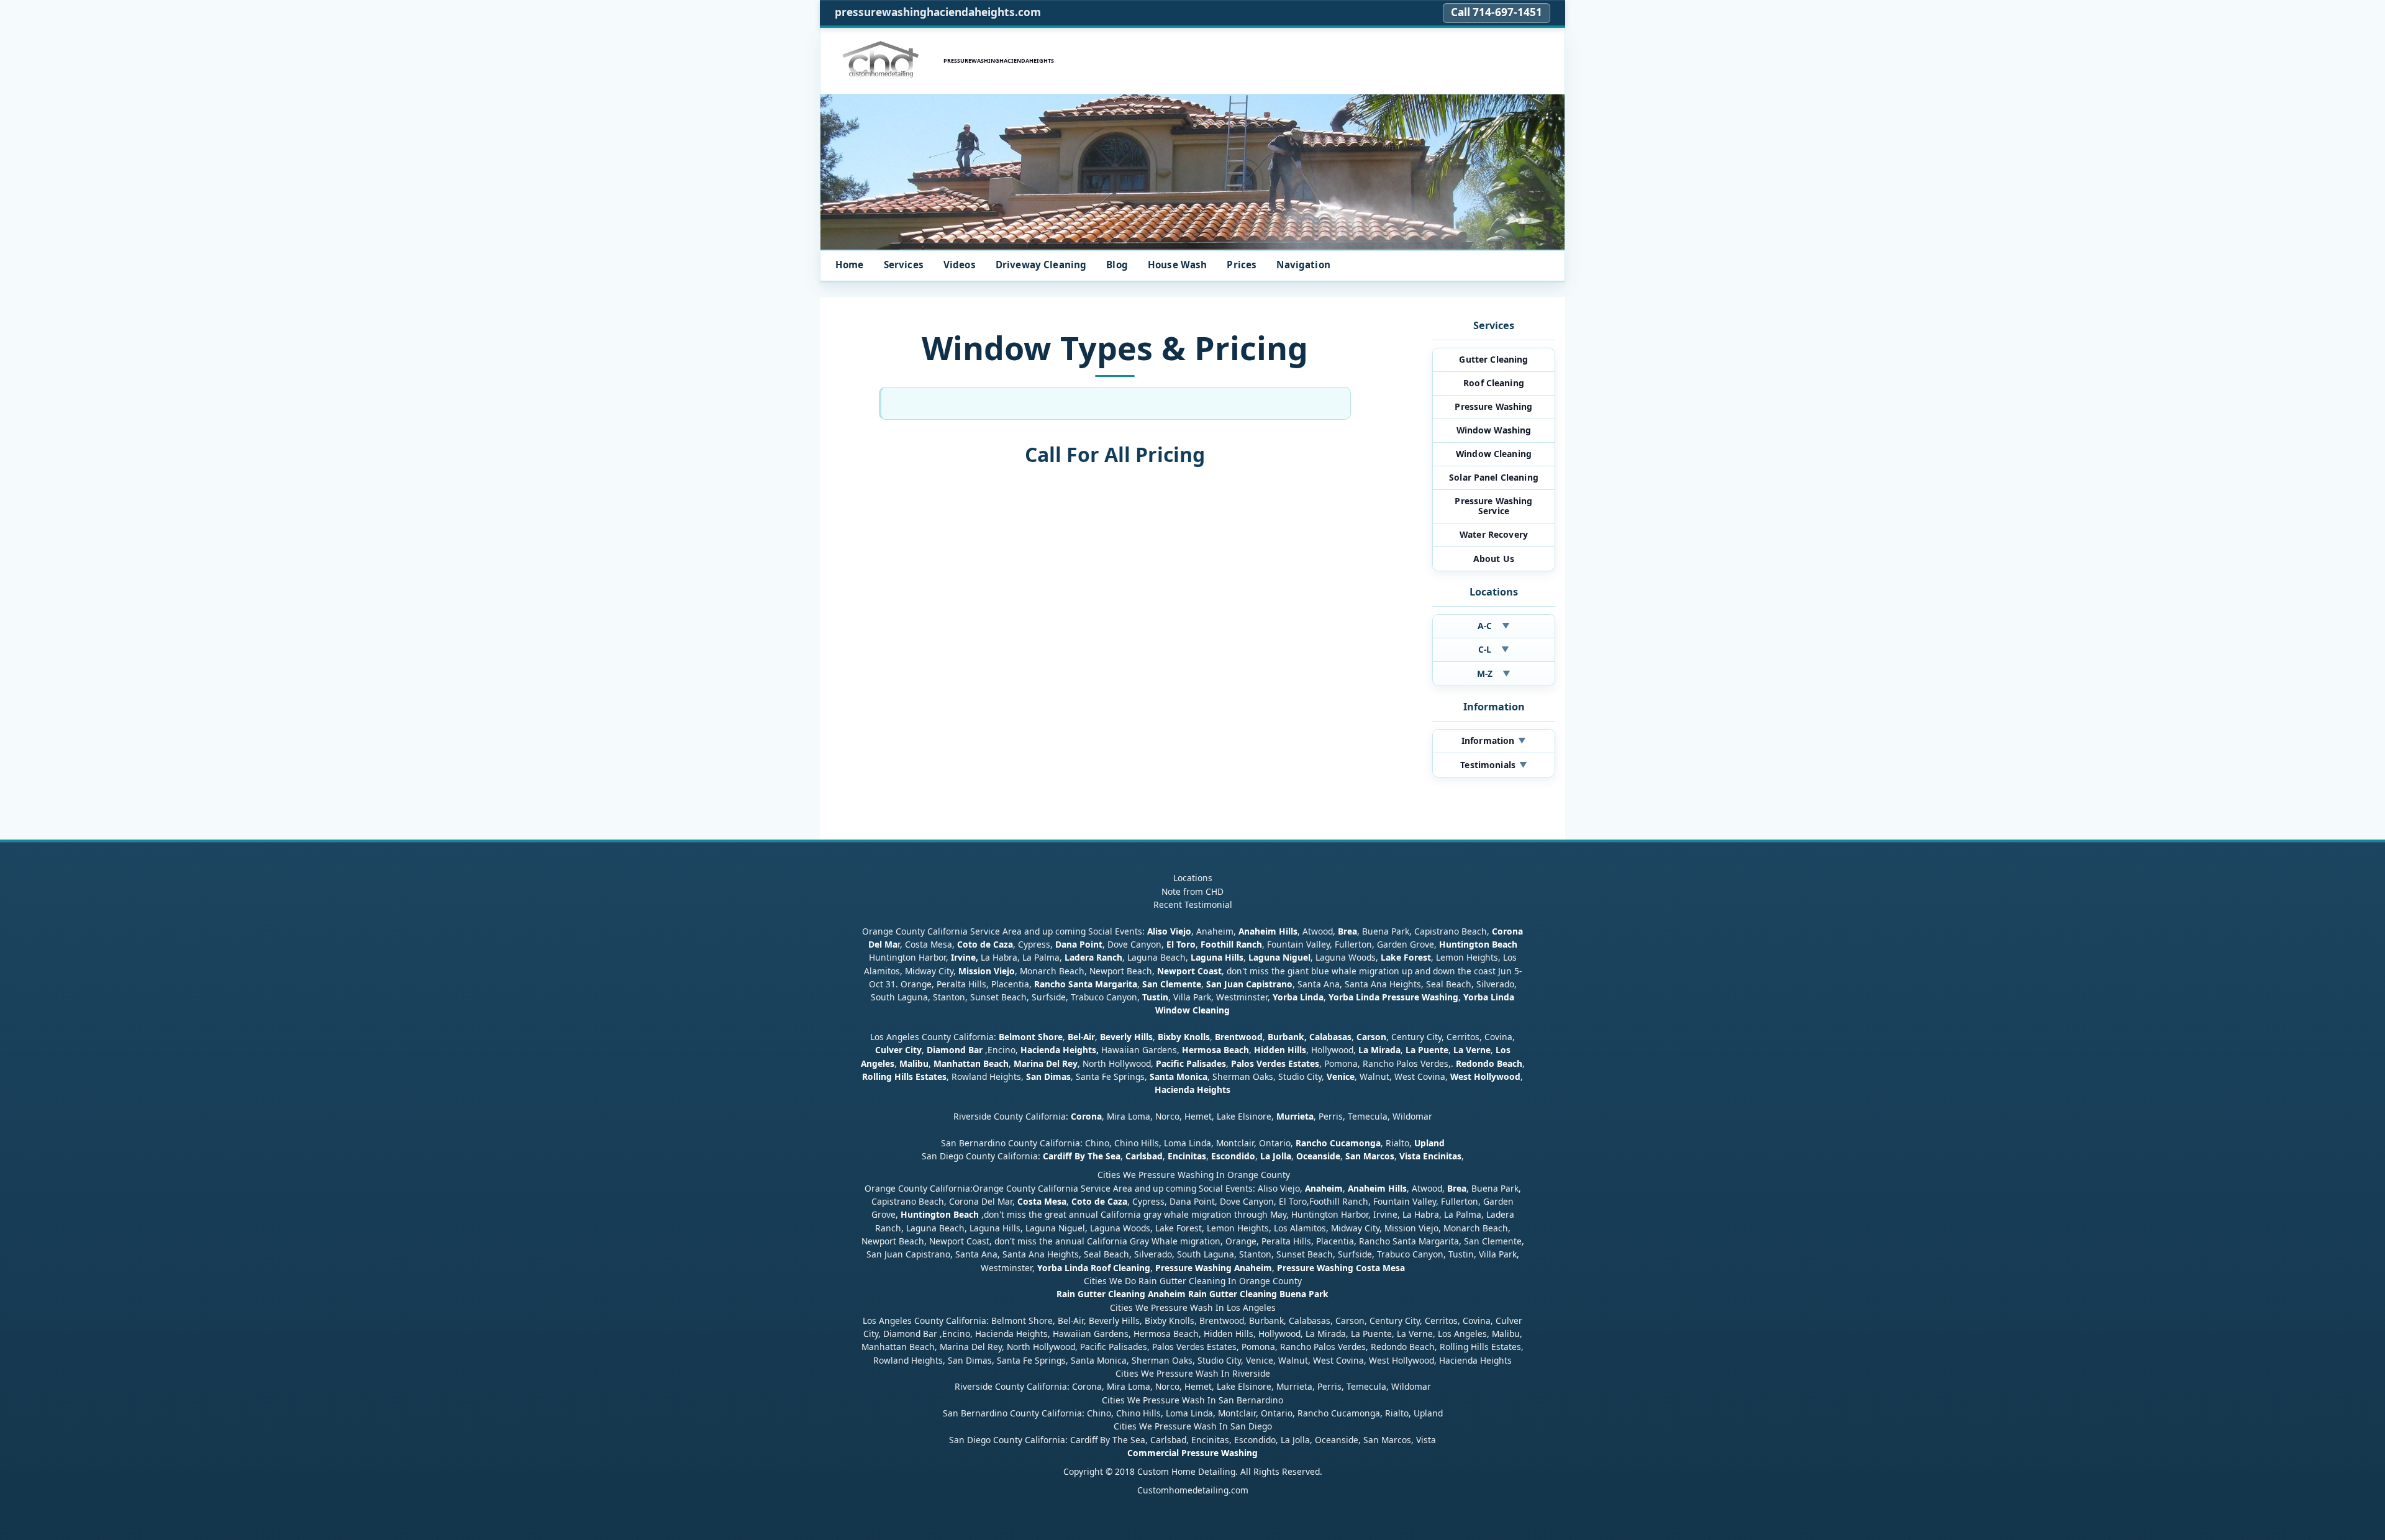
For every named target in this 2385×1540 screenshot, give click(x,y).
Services (904, 265)
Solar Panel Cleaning (1494, 477)
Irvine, (965, 957)
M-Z (1494, 673)
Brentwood (1239, 1037)
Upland (1429, 1143)
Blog (1117, 265)
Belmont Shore (1031, 1037)
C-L (1494, 649)
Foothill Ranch (1231, 944)
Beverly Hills (1125, 1037)
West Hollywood (1485, 1076)
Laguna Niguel (1279, 957)
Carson (1371, 1037)
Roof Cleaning (1494, 383)
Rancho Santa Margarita (1086, 984)
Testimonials (1493, 765)
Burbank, (1287, 1037)
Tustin (1154, 997)
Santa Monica (1179, 1076)
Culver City (898, 1050)
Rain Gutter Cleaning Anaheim (1121, 1294)
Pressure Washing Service (1493, 506)
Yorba (1285, 997)
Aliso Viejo (1169, 931)
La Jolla (1276, 1156)
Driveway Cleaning (1041, 265)
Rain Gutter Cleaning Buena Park (1258, 1294)
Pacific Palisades (1191, 1063)
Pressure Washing (1493, 406)
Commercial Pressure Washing (1192, 1453)
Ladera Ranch (1093, 957)
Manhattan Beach (971, 1063)
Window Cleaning (1494, 454)
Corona (1086, 1116)
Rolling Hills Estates (904, 1076)
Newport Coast (1189, 971)
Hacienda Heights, (1060, 1050)
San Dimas (1048, 1076)
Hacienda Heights (1192, 1089)
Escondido (1232, 1156)
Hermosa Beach (1215, 1050)
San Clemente (1172, 984)
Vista (1410, 1156)
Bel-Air (1081, 1037)
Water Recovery (1494, 534)
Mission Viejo (987, 971)
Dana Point (1079, 944)
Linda (1312, 997)
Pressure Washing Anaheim (1214, 1268)
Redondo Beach (1489, 1063)
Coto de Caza (985, 944)
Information (1494, 741)
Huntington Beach (1478, 944)
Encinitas (1187, 1156)
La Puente (1427, 1050)
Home (850, 265)
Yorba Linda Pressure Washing (1393, 997)
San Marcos (1370, 1156)
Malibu (914, 1063)
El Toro (1180, 944)
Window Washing (1494, 430)
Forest (1417, 957)
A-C (1494, 626)
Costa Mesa (1042, 1201)
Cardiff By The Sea (1082, 1156)
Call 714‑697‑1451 (1497, 12)
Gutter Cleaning (1493, 359)
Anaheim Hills (1268, 931)
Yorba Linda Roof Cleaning (1094, 1268)
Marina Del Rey (1046, 1063)
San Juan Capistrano (1249, 984)
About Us (1494, 559)
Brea (1347, 931)
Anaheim (1324, 1188)
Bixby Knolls (1184, 1037)
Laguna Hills (1217, 957)
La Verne (1472, 1050)
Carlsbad (1144, 1156)
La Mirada (1379, 1050)
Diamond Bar (955, 1050)
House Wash (1178, 265)
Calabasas (1330, 1037)
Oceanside (1318, 1156)
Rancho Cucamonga (1338, 1143)
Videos (960, 265)
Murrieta (1295, 1116)
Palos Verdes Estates (1275, 1063)
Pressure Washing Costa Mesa (1341, 1268)
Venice (1341, 1076)
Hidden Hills (1280, 1050)
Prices (1242, 265)
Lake (1390, 957)
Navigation (1303, 265)
